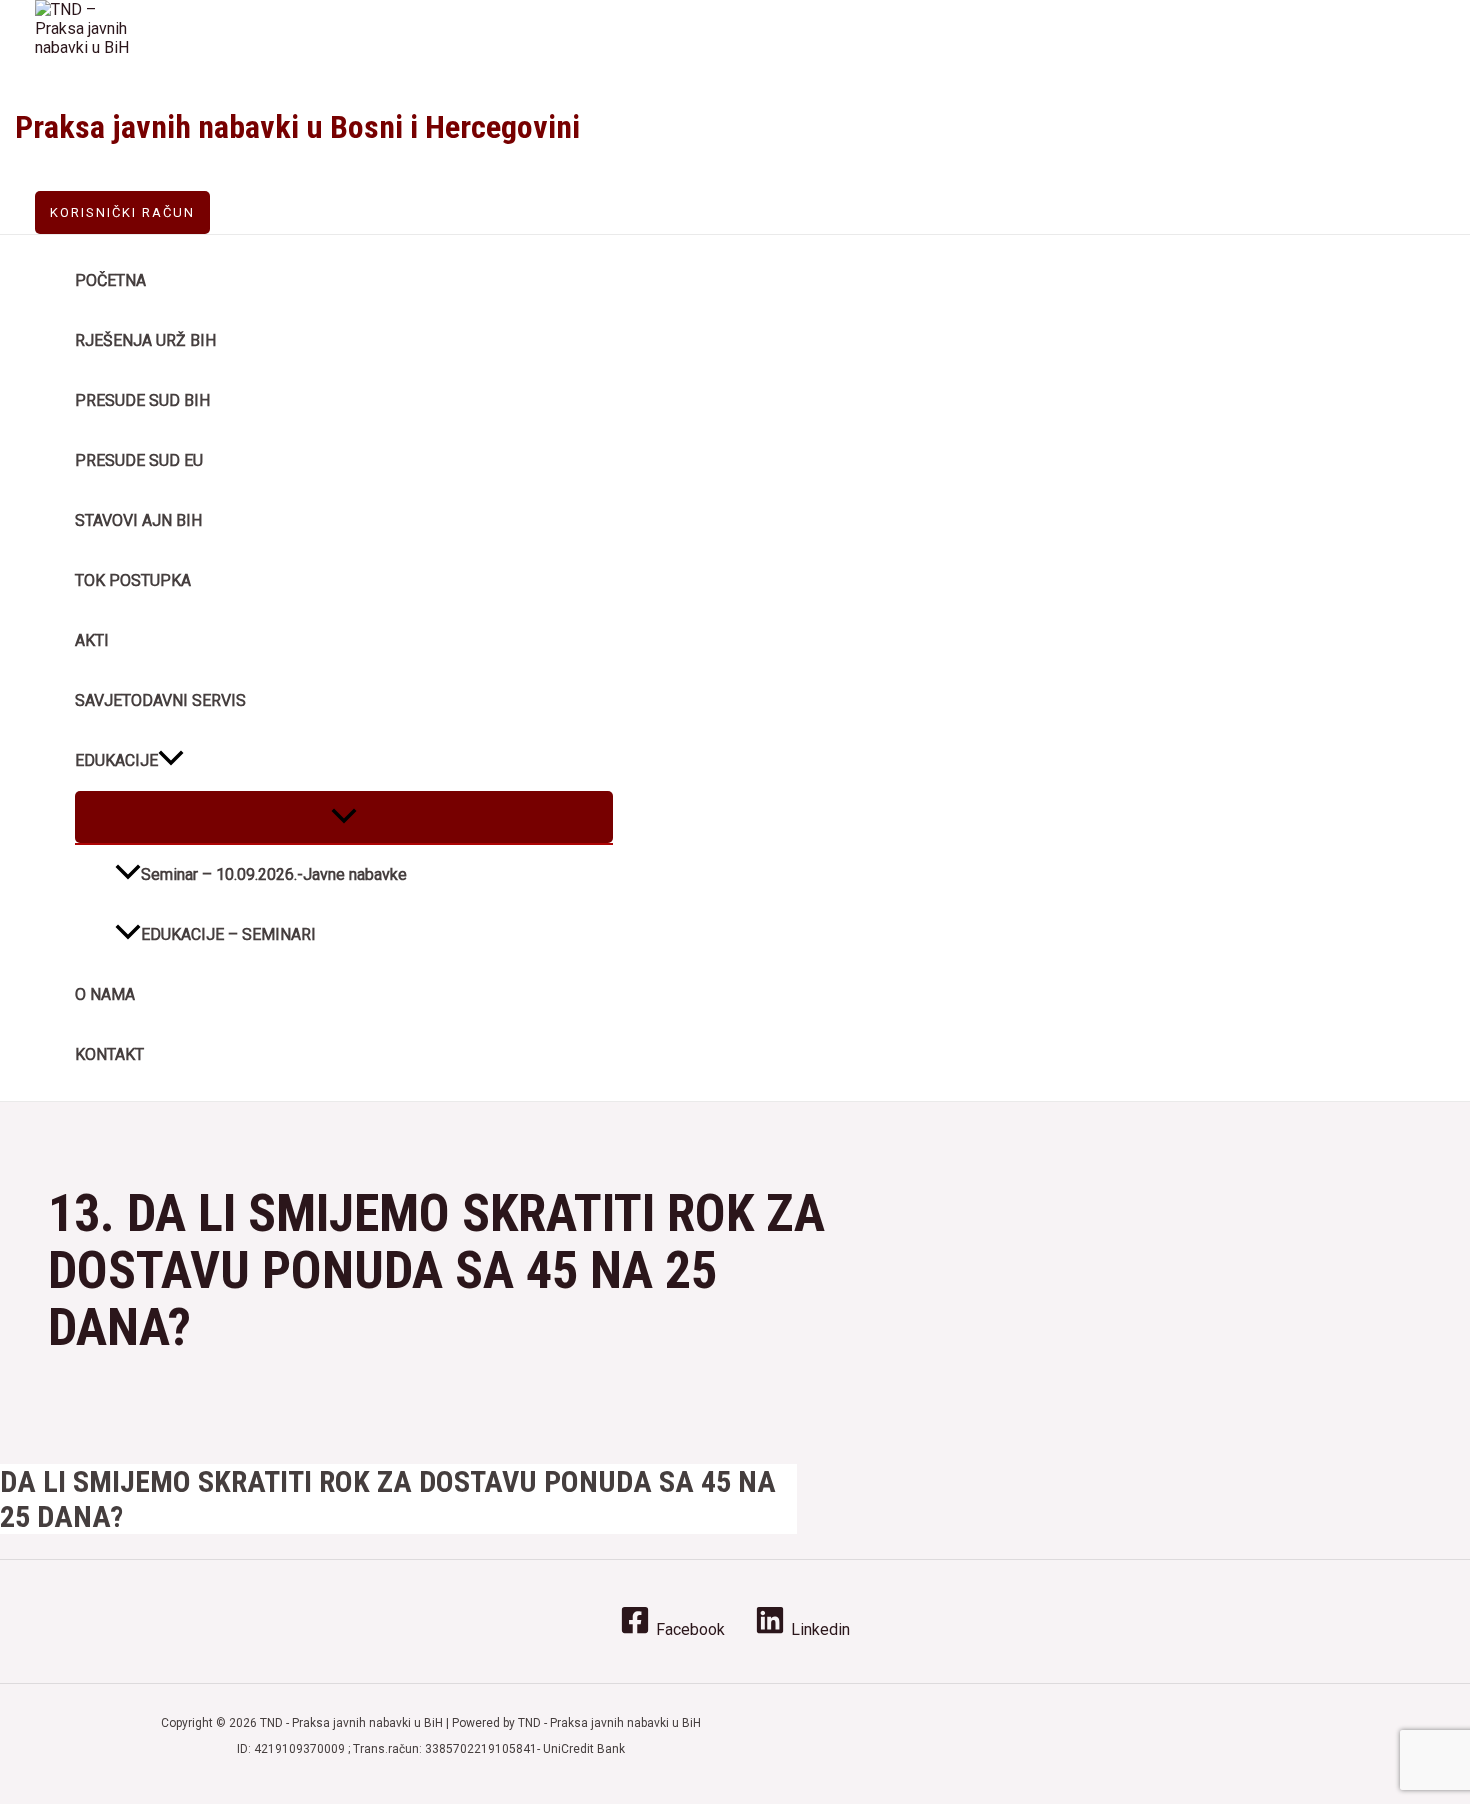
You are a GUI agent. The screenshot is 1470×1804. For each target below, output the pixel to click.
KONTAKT (109, 1054)
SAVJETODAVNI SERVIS (160, 700)
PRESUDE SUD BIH (142, 400)
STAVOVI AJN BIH (138, 520)
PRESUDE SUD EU (139, 460)
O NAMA (105, 994)
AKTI (92, 640)
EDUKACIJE (116, 760)
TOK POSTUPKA (133, 580)
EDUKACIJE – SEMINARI (228, 934)
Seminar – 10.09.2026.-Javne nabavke (274, 874)
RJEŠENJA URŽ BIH (145, 340)
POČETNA (110, 280)
